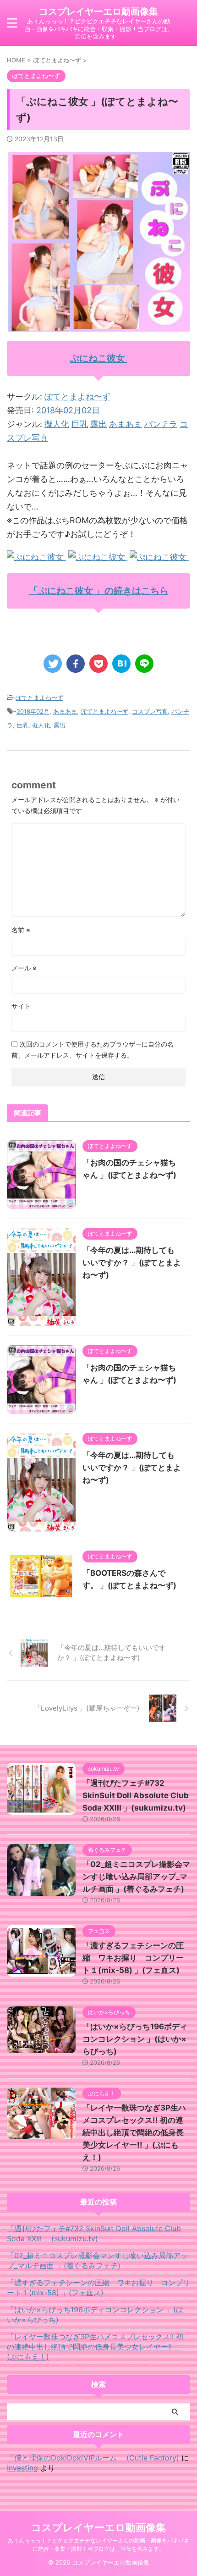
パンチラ (161, 424)
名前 (21, 930)
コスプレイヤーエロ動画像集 (98, 11)
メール (24, 968)
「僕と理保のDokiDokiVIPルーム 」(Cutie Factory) (93, 2458)
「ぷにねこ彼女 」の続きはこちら (99, 591)
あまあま (126, 424)
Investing (22, 2468)
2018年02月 (33, 711)
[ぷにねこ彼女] (36, 557)
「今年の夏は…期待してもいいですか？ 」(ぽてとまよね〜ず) (132, 1263)
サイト (21, 1006)
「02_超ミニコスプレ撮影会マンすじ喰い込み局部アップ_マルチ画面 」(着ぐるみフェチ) (136, 1877)
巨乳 (80, 424)
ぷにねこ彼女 (99, 358)
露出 (98, 424)
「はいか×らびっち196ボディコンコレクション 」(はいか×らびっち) (135, 2039)
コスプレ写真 (150, 711)
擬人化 (57, 424)
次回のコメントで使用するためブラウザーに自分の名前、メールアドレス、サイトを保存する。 (93, 1050)
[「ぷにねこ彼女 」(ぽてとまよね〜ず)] (121, 664)
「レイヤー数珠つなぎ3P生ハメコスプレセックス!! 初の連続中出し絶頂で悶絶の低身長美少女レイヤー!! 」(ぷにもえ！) (134, 2133)
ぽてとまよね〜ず (77, 396)
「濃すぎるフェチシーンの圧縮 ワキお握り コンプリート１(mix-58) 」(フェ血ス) (133, 1958)
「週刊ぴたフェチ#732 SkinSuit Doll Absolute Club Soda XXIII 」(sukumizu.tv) (136, 1795)
